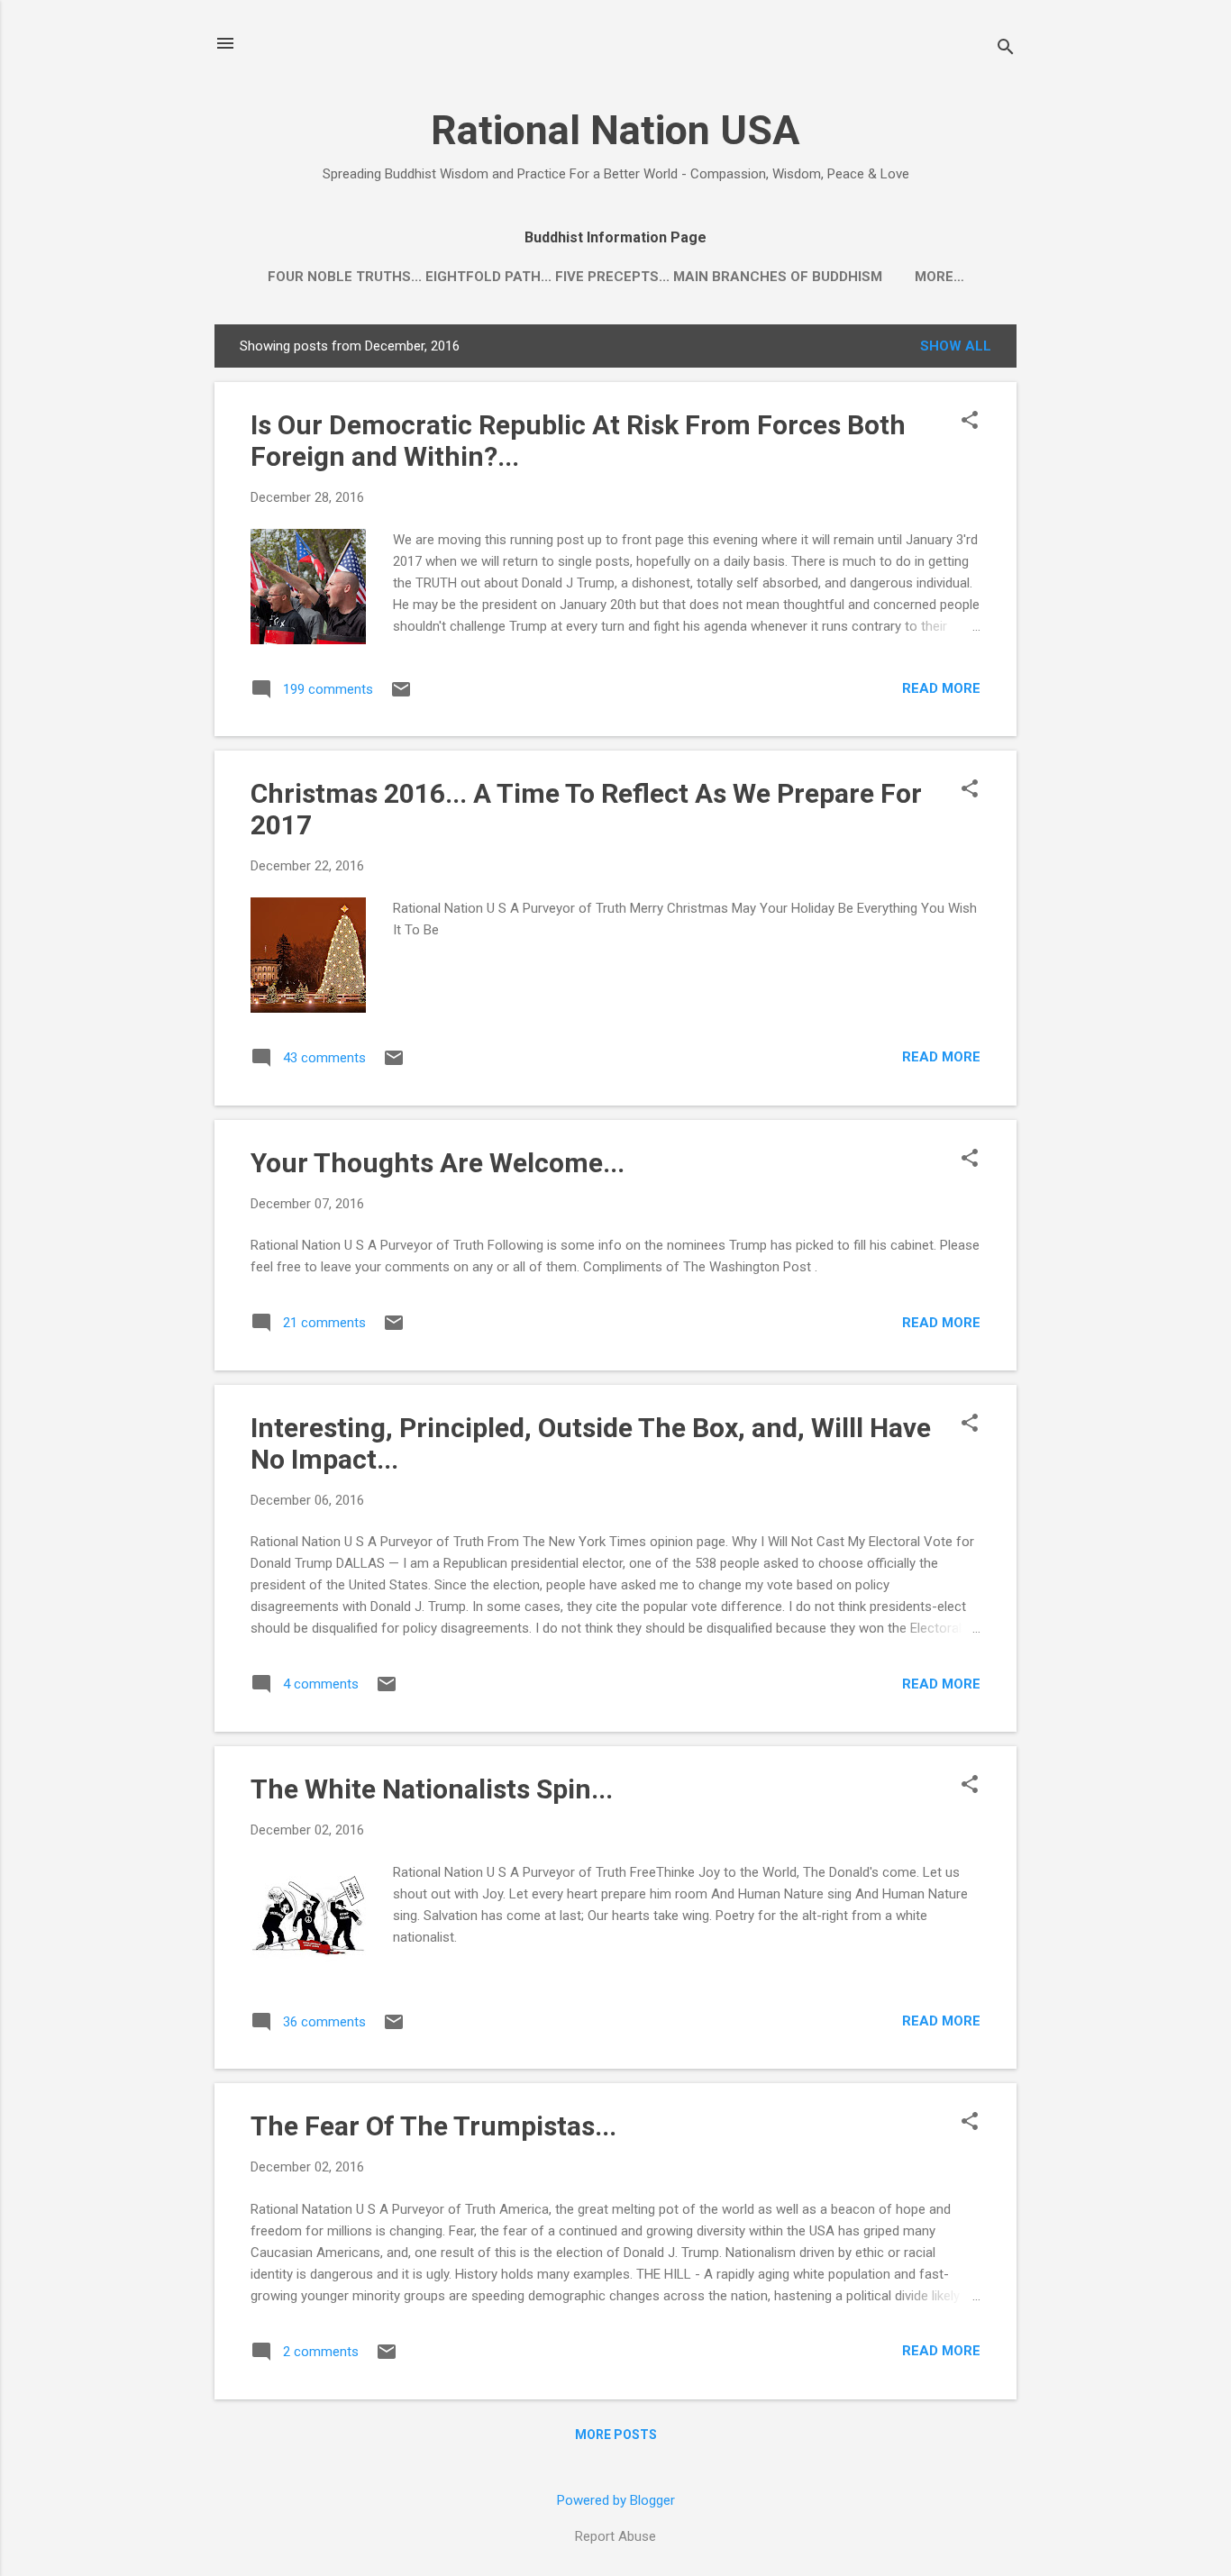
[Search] (1006, 49)
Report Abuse (615, 2536)
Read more (941, 688)
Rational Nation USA (615, 130)
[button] (970, 422)
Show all (956, 346)
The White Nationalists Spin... (432, 1789)
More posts (616, 2435)
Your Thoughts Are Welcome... (438, 1163)
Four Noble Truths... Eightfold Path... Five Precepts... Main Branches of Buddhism (575, 277)
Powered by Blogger (616, 2500)
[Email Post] (401, 696)
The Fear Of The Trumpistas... (433, 2126)
